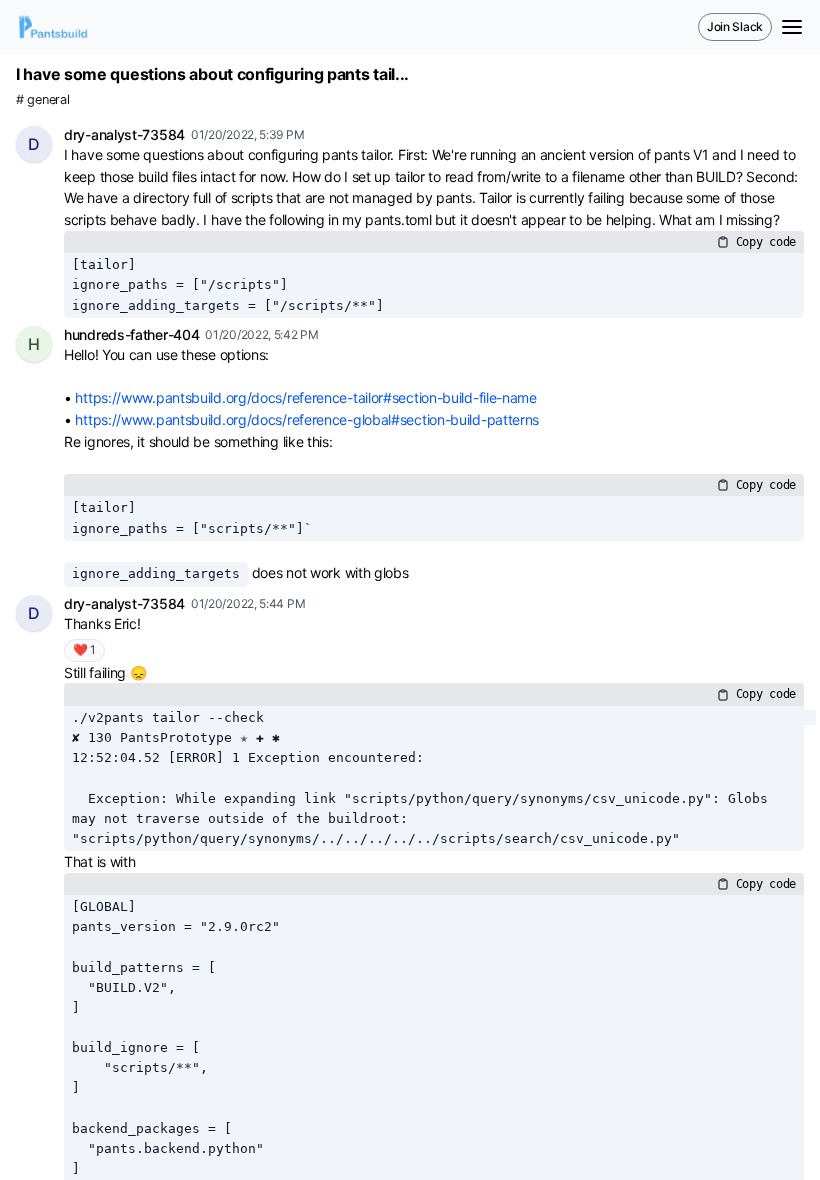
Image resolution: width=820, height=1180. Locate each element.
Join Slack (735, 26)
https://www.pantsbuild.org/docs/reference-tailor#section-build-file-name (305, 397)
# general (42, 99)
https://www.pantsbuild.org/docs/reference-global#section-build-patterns (307, 419)
